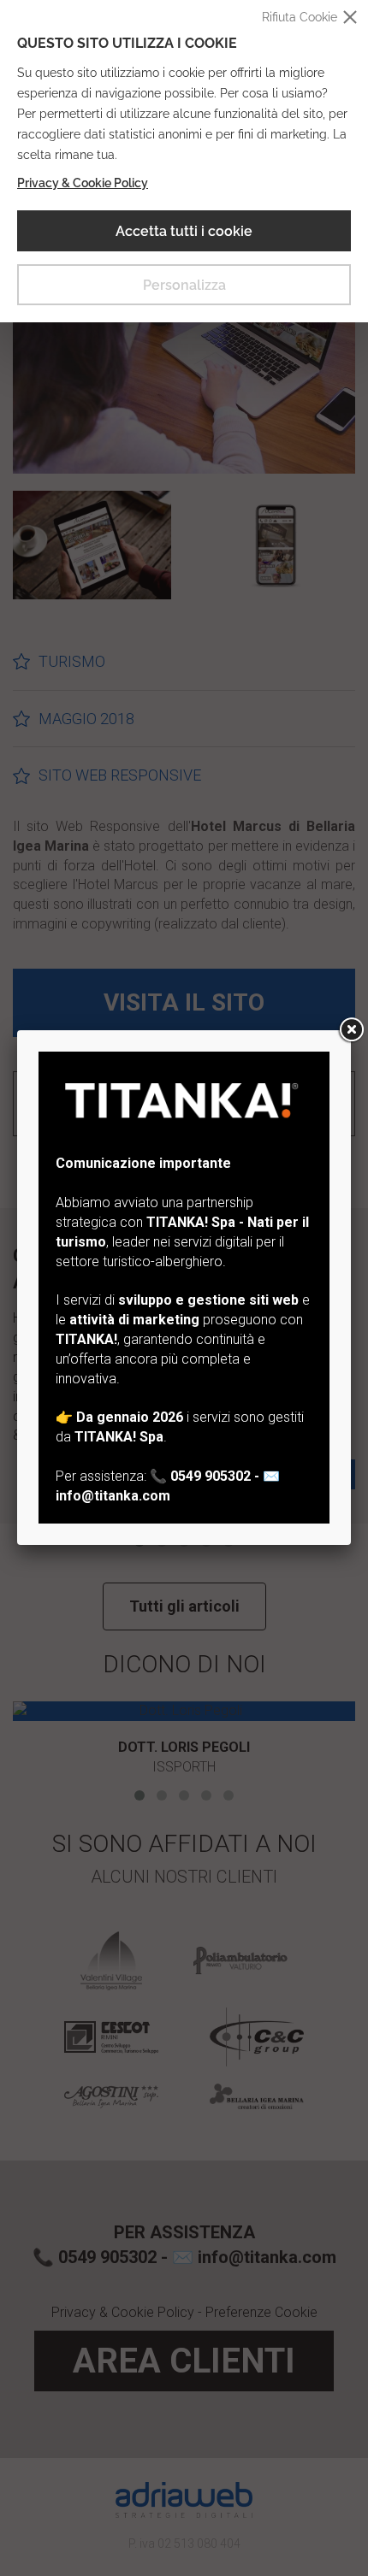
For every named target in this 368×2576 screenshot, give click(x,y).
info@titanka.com (113, 1496)
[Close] (351, 1030)
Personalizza (184, 285)
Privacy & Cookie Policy (83, 183)
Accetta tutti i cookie (184, 231)
